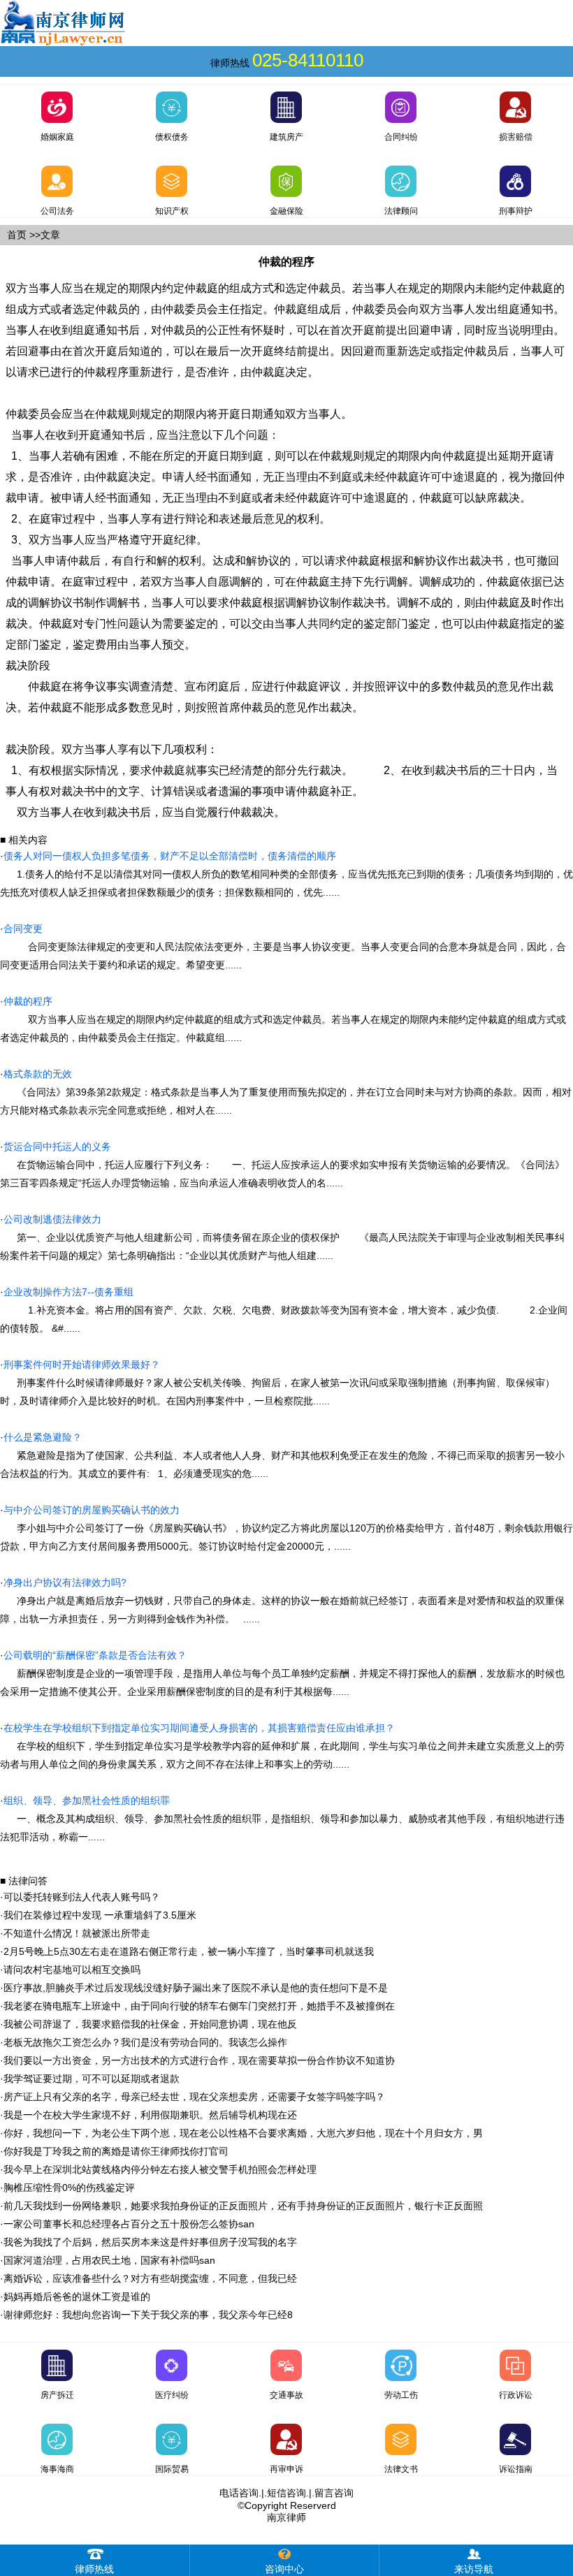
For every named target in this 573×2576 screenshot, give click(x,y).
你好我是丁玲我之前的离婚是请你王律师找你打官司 (116, 2151)
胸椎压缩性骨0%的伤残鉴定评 (69, 2188)
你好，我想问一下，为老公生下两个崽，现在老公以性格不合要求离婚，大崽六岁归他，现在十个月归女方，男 (243, 2133)
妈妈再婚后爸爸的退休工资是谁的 (77, 2297)
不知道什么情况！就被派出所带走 (77, 1933)
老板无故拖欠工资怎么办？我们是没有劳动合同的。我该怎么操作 (145, 2042)
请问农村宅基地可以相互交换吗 (72, 1970)
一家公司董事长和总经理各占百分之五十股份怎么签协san (129, 2224)
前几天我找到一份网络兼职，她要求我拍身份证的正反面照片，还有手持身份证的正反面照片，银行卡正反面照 (243, 2206)
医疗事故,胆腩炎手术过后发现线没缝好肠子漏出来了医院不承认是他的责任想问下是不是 (196, 1988)
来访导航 (474, 2569)
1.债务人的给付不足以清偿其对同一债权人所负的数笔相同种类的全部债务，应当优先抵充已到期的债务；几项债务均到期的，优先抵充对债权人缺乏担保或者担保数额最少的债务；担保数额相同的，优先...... (286, 874)
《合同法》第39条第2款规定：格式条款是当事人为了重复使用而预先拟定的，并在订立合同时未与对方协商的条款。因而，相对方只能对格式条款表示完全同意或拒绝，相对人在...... (286, 1092)
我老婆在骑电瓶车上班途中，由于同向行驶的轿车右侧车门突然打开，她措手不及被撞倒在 (199, 2006)
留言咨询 (334, 2493)
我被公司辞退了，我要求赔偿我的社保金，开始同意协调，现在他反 (150, 2024)
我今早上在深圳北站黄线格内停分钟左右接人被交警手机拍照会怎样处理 (160, 2169)
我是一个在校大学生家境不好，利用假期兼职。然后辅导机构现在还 (150, 2115)
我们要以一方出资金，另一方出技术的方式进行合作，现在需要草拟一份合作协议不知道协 (199, 2060)
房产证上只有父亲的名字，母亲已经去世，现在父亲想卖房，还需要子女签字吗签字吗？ (194, 2097)
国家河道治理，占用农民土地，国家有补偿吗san (109, 2260)
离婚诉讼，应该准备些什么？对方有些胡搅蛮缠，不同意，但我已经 (150, 2278)
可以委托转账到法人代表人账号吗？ (82, 1897)
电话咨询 (239, 2493)
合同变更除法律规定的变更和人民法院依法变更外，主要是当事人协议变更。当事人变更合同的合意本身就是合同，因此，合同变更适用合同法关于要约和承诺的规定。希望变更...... (283, 947)
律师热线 (94, 2569)
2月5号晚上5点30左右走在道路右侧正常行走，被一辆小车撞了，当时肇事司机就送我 (189, 1951)
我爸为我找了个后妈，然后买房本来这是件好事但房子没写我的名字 (150, 2242)
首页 (17, 235)
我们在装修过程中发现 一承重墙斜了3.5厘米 (100, 1915)
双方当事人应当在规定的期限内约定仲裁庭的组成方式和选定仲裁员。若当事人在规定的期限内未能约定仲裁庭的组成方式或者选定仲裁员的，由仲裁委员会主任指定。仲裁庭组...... (283, 1019)
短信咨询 (286, 2493)
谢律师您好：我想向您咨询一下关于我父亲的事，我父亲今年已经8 (148, 2315)
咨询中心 (284, 2569)
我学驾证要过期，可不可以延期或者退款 (92, 2079)
